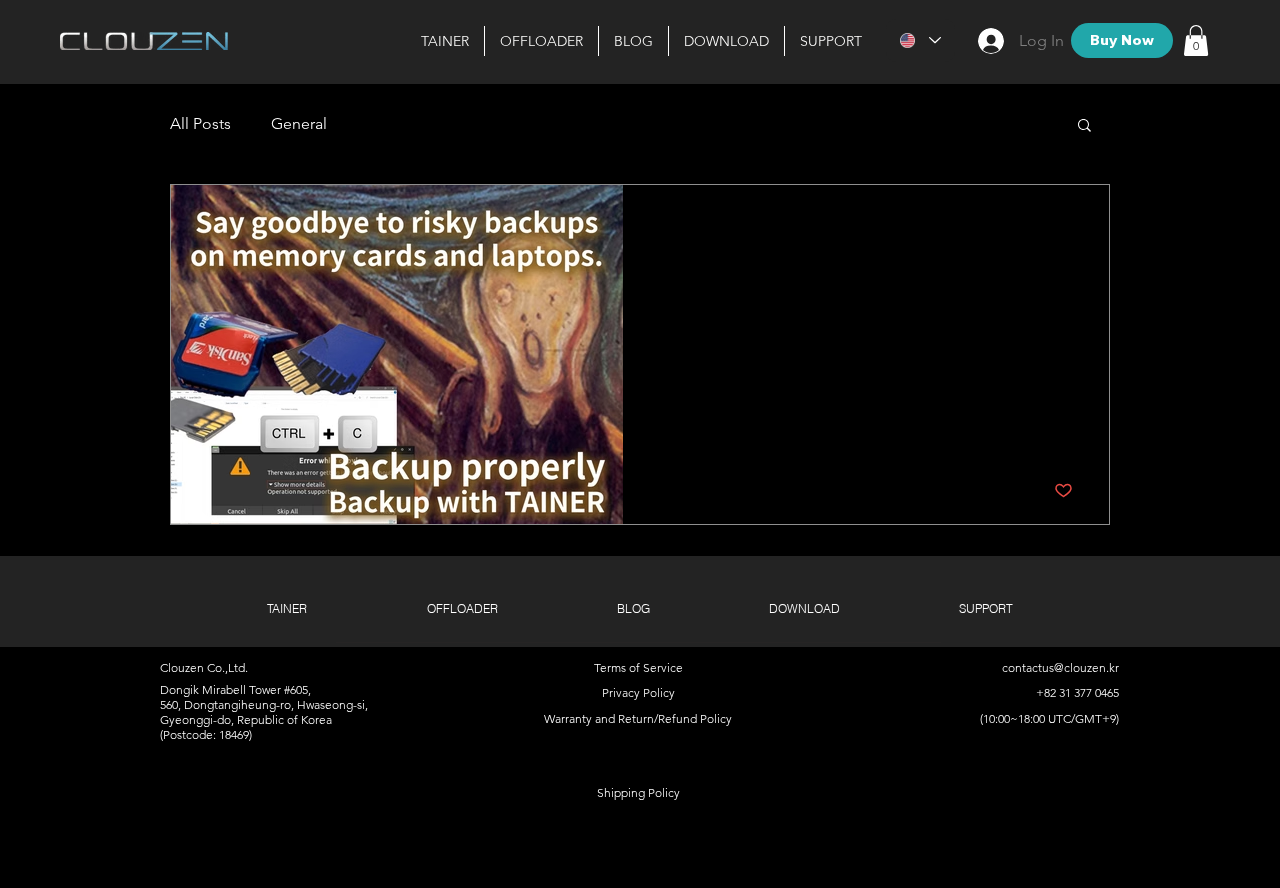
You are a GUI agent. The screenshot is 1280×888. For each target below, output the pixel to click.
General (299, 123)
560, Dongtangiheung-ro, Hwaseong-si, (264, 704)
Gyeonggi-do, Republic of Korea (246, 719)
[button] (726, 41)
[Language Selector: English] (920, 40)
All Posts (200, 123)
